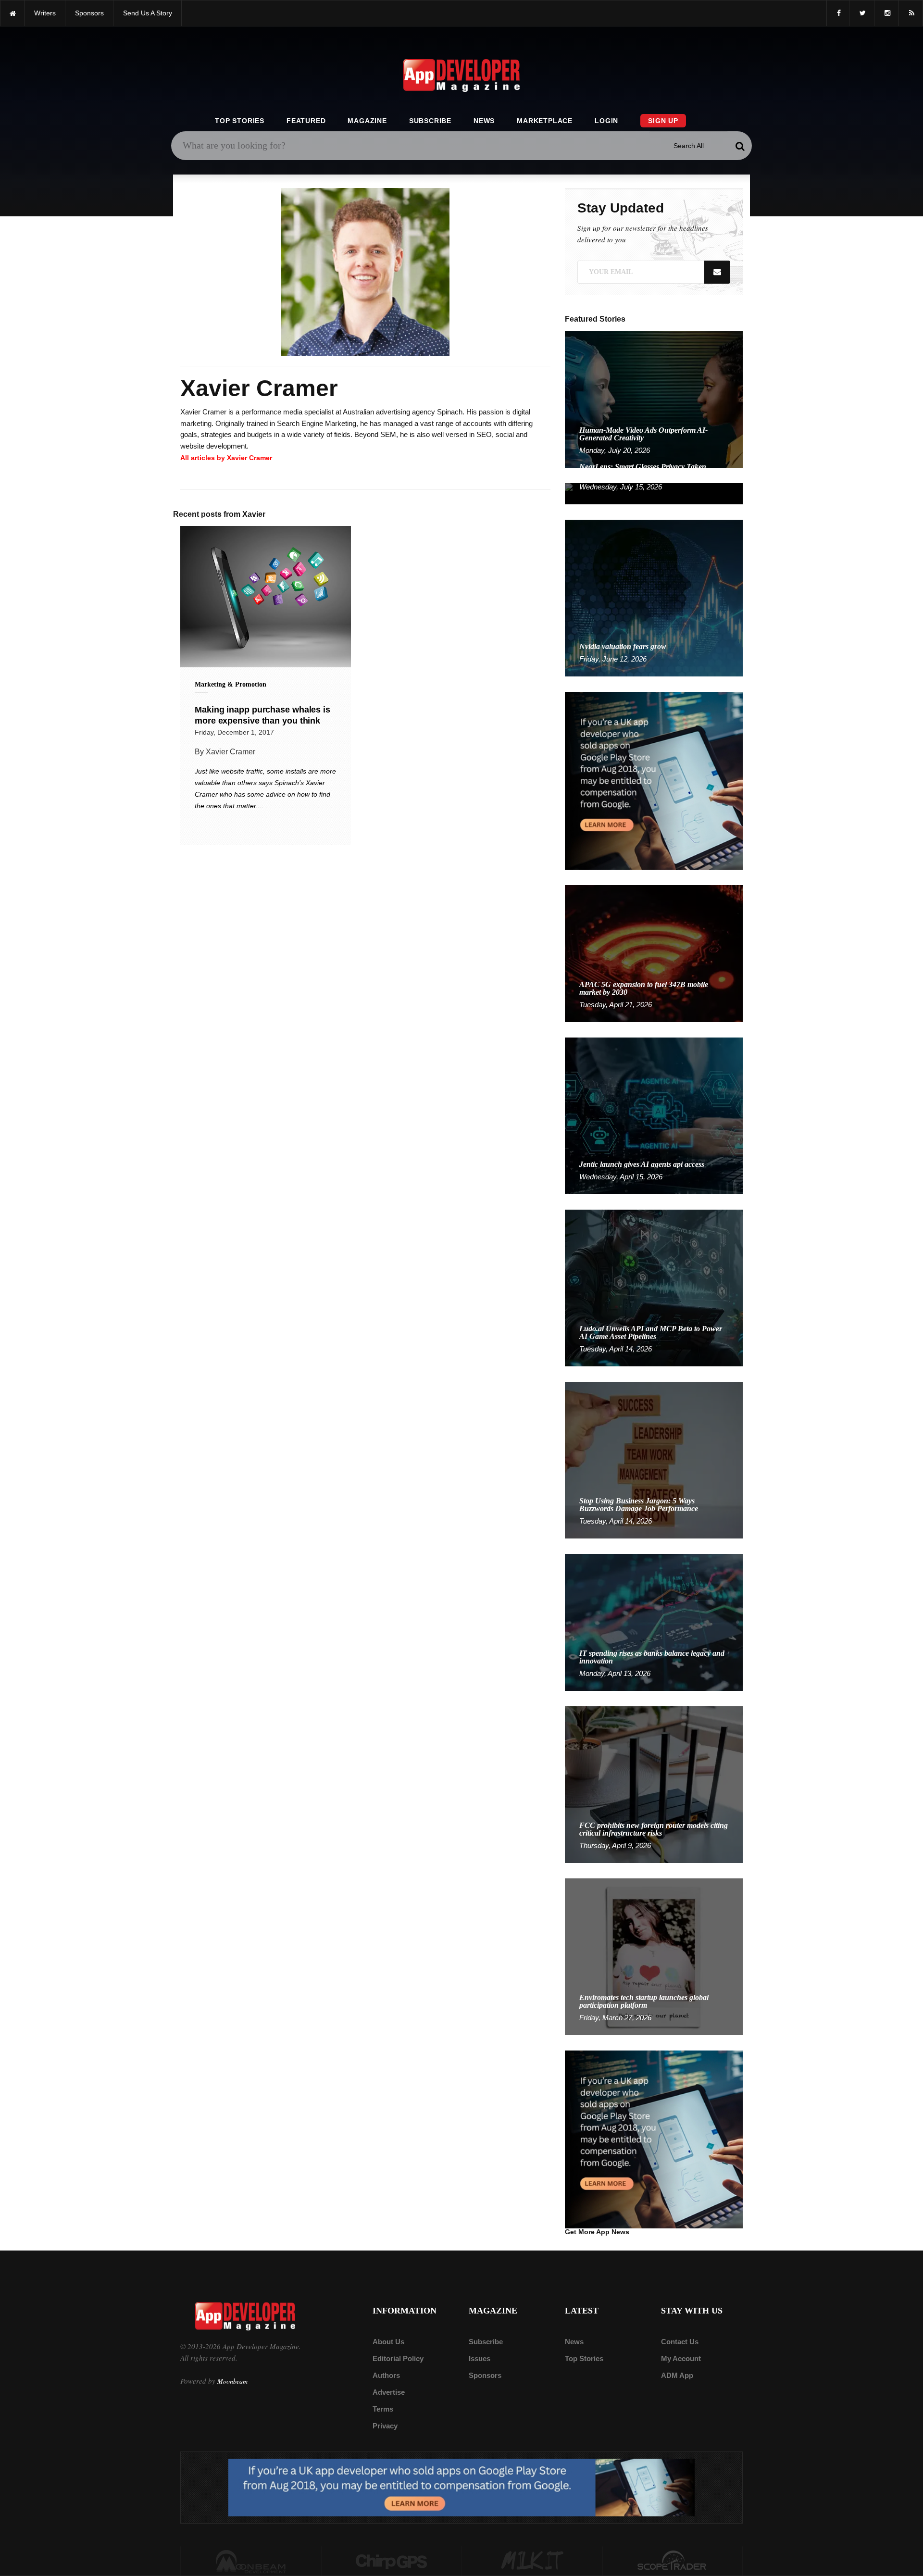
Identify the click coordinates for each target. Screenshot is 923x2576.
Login (606, 121)
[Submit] (740, 146)
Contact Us (680, 2342)
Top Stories (240, 121)
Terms (383, 2409)
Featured (306, 121)
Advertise (389, 2392)
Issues (480, 2358)
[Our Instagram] (886, 13)
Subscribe (430, 121)
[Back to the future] (12, 13)
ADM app (677, 2375)
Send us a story (148, 13)
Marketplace (545, 121)
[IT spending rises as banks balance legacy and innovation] (654, 1622)
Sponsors (485, 2375)
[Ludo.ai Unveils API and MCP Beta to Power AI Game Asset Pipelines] (654, 1287)
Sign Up (663, 121)
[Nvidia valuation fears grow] (654, 597)
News (484, 121)
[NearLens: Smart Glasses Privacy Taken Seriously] (654, 493)
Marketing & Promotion (231, 684)
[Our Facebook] (838, 13)
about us (388, 2342)
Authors (386, 2375)
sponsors (89, 13)
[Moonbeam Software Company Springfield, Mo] (251, 2561)
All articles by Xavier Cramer (226, 458)
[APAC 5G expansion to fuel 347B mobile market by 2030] (654, 953)
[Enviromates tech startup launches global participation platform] (654, 1956)
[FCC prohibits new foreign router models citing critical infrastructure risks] (654, 1784)
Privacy (385, 2426)
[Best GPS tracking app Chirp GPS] (392, 2561)
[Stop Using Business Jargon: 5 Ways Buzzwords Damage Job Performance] (654, 1459)
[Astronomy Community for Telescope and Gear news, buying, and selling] (673, 2561)
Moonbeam (232, 2381)
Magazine (367, 121)
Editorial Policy (398, 2358)
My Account (681, 2358)
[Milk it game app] (532, 2561)
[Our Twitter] (862, 13)
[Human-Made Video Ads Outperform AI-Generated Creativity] (654, 399)
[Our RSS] (911, 13)
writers (45, 13)
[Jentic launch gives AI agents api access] (654, 1115)
